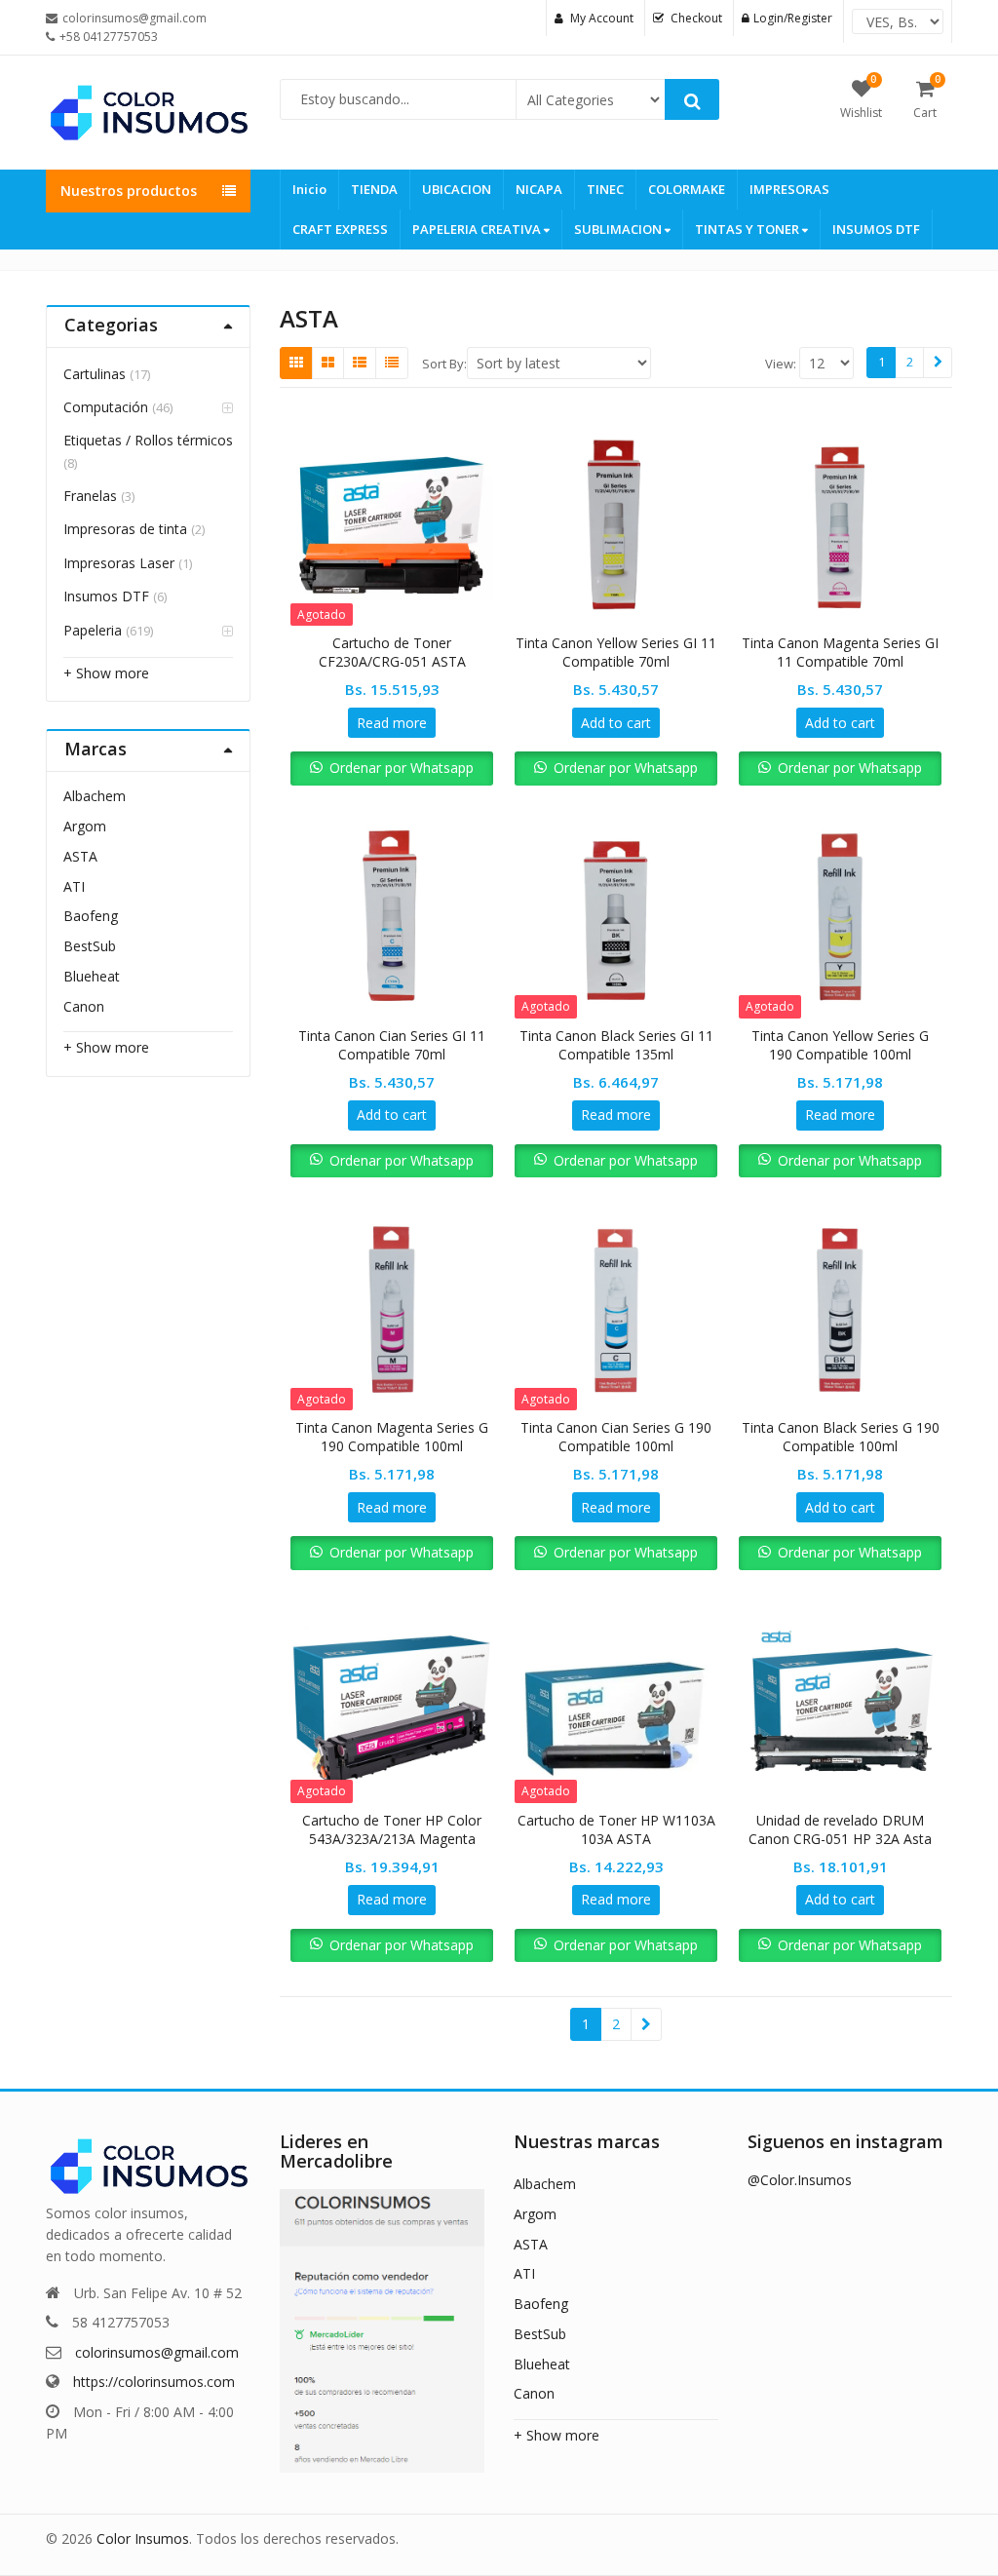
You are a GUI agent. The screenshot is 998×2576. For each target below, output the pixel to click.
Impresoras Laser (119, 563)
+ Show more (106, 673)
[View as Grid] (296, 363)
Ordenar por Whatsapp (402, 768)
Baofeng (91, 916)
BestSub (90, 946)
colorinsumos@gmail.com (157, 2352)
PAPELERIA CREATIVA (478, 229)
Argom (85, 826)
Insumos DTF (106, 596)
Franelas (90, 496)
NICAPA (539, 189)
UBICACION (457, 189)
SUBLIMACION (619, 229)
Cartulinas (95, 374)
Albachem (95, 796)
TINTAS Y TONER (748, 229)
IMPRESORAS (789, 189)
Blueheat (92, 976)
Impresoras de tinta (125, 529)
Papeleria (93, 630)
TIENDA (374, 189)
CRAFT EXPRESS (340, 229)
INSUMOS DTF (876, 229)
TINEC (605, 189)
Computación (106, 407)
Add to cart (616, 723)
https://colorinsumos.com (154, 2382)
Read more (392, 723)
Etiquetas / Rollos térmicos (148, 440)
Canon (84, 1006)
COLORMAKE (687, 189)
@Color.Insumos (800, 2180)
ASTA (80, 856)
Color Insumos (143, 2538)
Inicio (309, 189)
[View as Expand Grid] (328, 363)
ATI (74, 886)
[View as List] (360, 363)
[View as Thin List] (392, 363)
